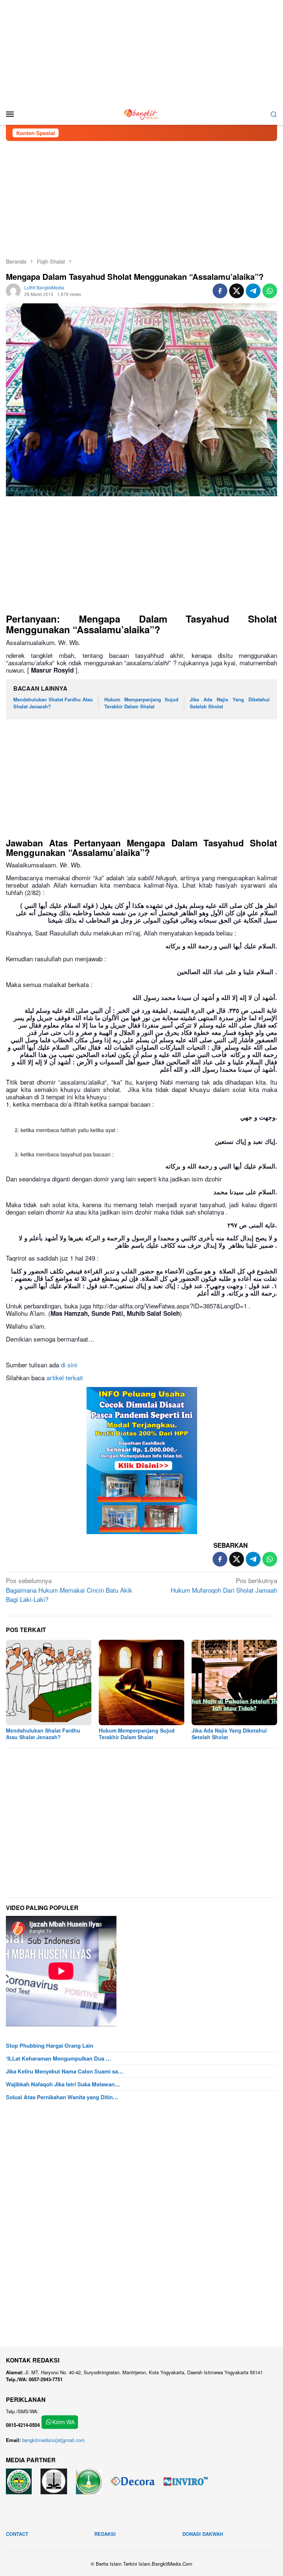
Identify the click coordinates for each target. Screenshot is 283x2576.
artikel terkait (65, 1377)
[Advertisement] (141, 52)
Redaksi (105, 2534)
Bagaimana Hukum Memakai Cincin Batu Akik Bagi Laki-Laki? (69, 1590)
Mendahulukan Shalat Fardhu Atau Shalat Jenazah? (53, 703)
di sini (68, 1365)
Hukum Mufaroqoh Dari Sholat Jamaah (224, 1585)
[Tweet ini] (237, 291)
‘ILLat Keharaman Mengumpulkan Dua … (59, 2058)
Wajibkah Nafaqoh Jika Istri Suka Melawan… (63, 2084)
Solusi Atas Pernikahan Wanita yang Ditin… (62, 2097)
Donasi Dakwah (203, 2534)
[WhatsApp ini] (270, 291)
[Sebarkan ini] (220, 291)
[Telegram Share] (253, 291)
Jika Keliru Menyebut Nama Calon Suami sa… (65, 2071)
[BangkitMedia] (141, 113)
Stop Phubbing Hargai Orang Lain (50, 2045)
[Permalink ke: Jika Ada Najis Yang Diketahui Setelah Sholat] (234, 1682)
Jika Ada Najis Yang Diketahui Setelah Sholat (230, 703)
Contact (17, 2534)
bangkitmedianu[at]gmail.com (53, 2440)
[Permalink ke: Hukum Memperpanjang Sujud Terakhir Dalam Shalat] (141, 1682)
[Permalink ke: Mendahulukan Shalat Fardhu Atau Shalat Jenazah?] (49, 1682)
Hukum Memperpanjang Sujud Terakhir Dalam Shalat (141, 703)
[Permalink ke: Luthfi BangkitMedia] (13, 290)
